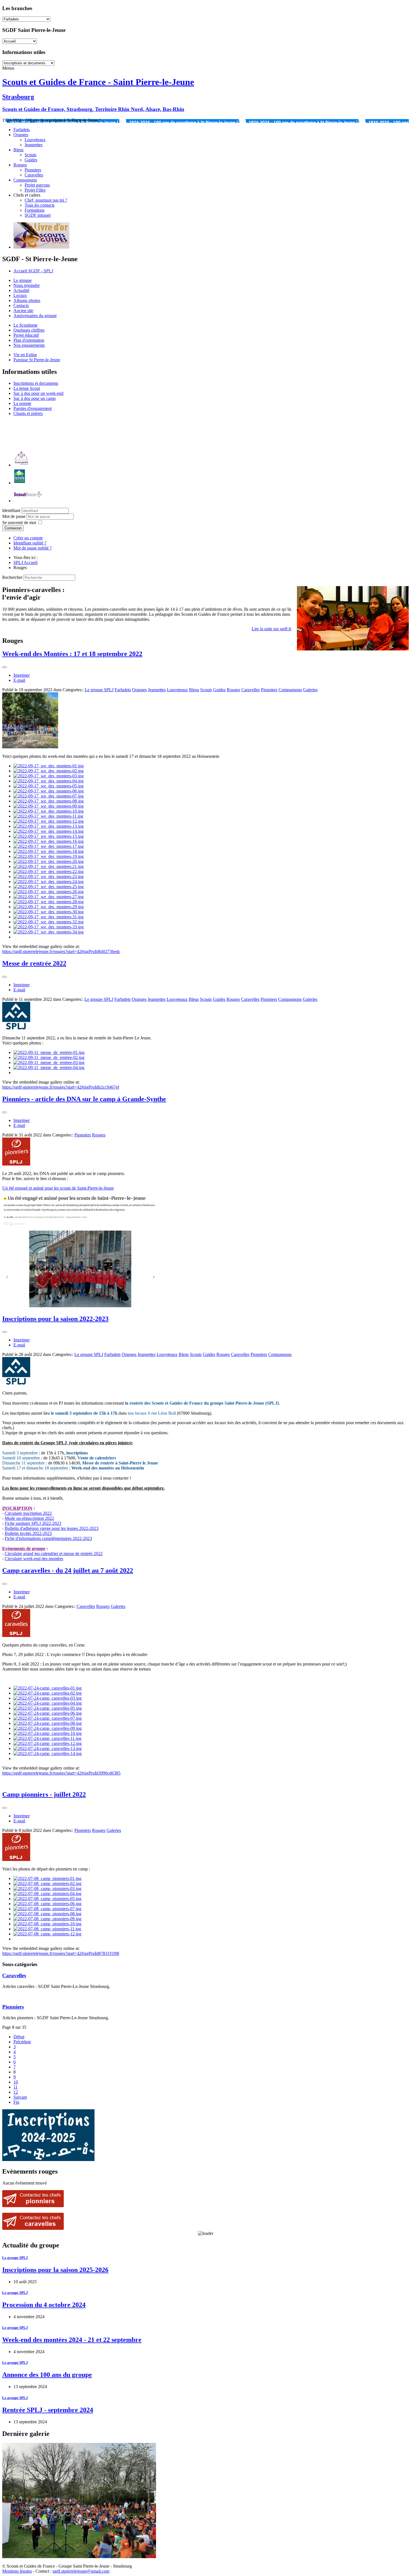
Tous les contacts (40, 205)
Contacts (21, 306)
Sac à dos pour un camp (35, 398)
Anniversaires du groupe (35, 316)
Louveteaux (35, 140)
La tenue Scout (27, 388)
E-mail (19, 680)
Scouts (30, 155)
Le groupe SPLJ (99, 690)
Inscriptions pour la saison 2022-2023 (55, 1319)
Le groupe (23, 280)
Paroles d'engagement (33, 408)
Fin (16, 2102)
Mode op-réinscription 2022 (29, 1518)
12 (16, 2092)
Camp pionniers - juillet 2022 (44, 1794)
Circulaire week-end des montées (34, 1559)
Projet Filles (35, 190)
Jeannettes (34, 145)
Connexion (13, 528)
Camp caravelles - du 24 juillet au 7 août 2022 (68, 1570)
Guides (31, 160)
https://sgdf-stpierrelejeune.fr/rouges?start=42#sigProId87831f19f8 (61, 1953)
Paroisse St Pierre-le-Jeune (37, 360)
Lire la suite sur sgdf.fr (271, 629)
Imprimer (22, 675)
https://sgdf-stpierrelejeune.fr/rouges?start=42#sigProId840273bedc (61, 951)
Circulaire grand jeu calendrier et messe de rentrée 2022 (54, 1554)
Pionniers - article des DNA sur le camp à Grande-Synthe (84, 1099)
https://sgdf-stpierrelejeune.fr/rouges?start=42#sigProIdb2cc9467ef (61, 1087)
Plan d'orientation (29, 340)
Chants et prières (28, 413)
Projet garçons (37, 185)
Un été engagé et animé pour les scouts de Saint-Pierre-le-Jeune (58, 1188)
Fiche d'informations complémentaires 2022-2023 (48, 1538)
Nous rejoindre (27, 285)
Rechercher (12, 577)
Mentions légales (17, 2571)
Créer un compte (28, 538)
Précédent (22, 2042)
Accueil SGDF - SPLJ (33, 271)
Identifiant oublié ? (30, 543)
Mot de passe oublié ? (33, 548)
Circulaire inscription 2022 (28, 1513)
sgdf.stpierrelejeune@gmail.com (81, 2571)
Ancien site (23, 311)
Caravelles (34, 175)
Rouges (20, 165)
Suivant (20, 2097)
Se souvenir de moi (19, 522)
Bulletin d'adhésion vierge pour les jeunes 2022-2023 (52, 1528)
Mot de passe (14, 516)
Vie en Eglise (25, 355)
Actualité (21, 290)
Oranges (21, 135)
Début (19, 2037)
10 (16, 2082)
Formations (35, 210)
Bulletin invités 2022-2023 (28, 1533)
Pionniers (33, 170)
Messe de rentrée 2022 (34, 963)
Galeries (310, 690)
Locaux (20, 295)
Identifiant (11, 510)
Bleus (18, 150)
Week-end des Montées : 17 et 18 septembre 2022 (72, 654)
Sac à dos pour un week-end (38, 393)
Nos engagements (29, 345)
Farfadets (22, 130)
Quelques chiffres (29, 330)
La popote (22, 403)
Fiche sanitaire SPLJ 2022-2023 (33, 1523)
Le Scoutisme (25, 325)
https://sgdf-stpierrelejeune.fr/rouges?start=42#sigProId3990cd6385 (61, 1773)
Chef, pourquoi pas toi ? (46, 200)
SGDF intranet (38, 215)
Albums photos (27, 300)
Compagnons (25, 180)
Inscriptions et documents (36, 383)
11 (16, 2087)
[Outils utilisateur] (4, 667)
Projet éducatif (26, 335)
